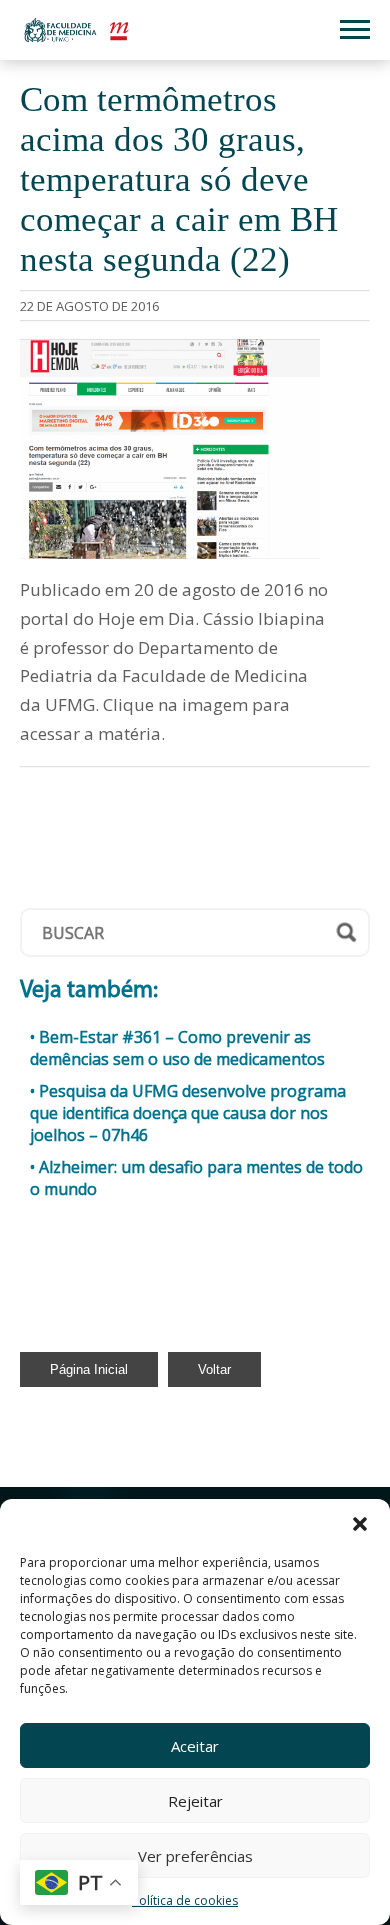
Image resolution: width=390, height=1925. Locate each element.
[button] (360, 1524)
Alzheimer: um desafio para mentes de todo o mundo (196, 1178)
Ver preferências (195, 1856)
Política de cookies (185, 1900)
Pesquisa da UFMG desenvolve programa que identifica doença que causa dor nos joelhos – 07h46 (188, 1113)
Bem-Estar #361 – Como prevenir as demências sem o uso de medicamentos (177, 1048)
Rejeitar (195, 1801)
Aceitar (195, 1746)
